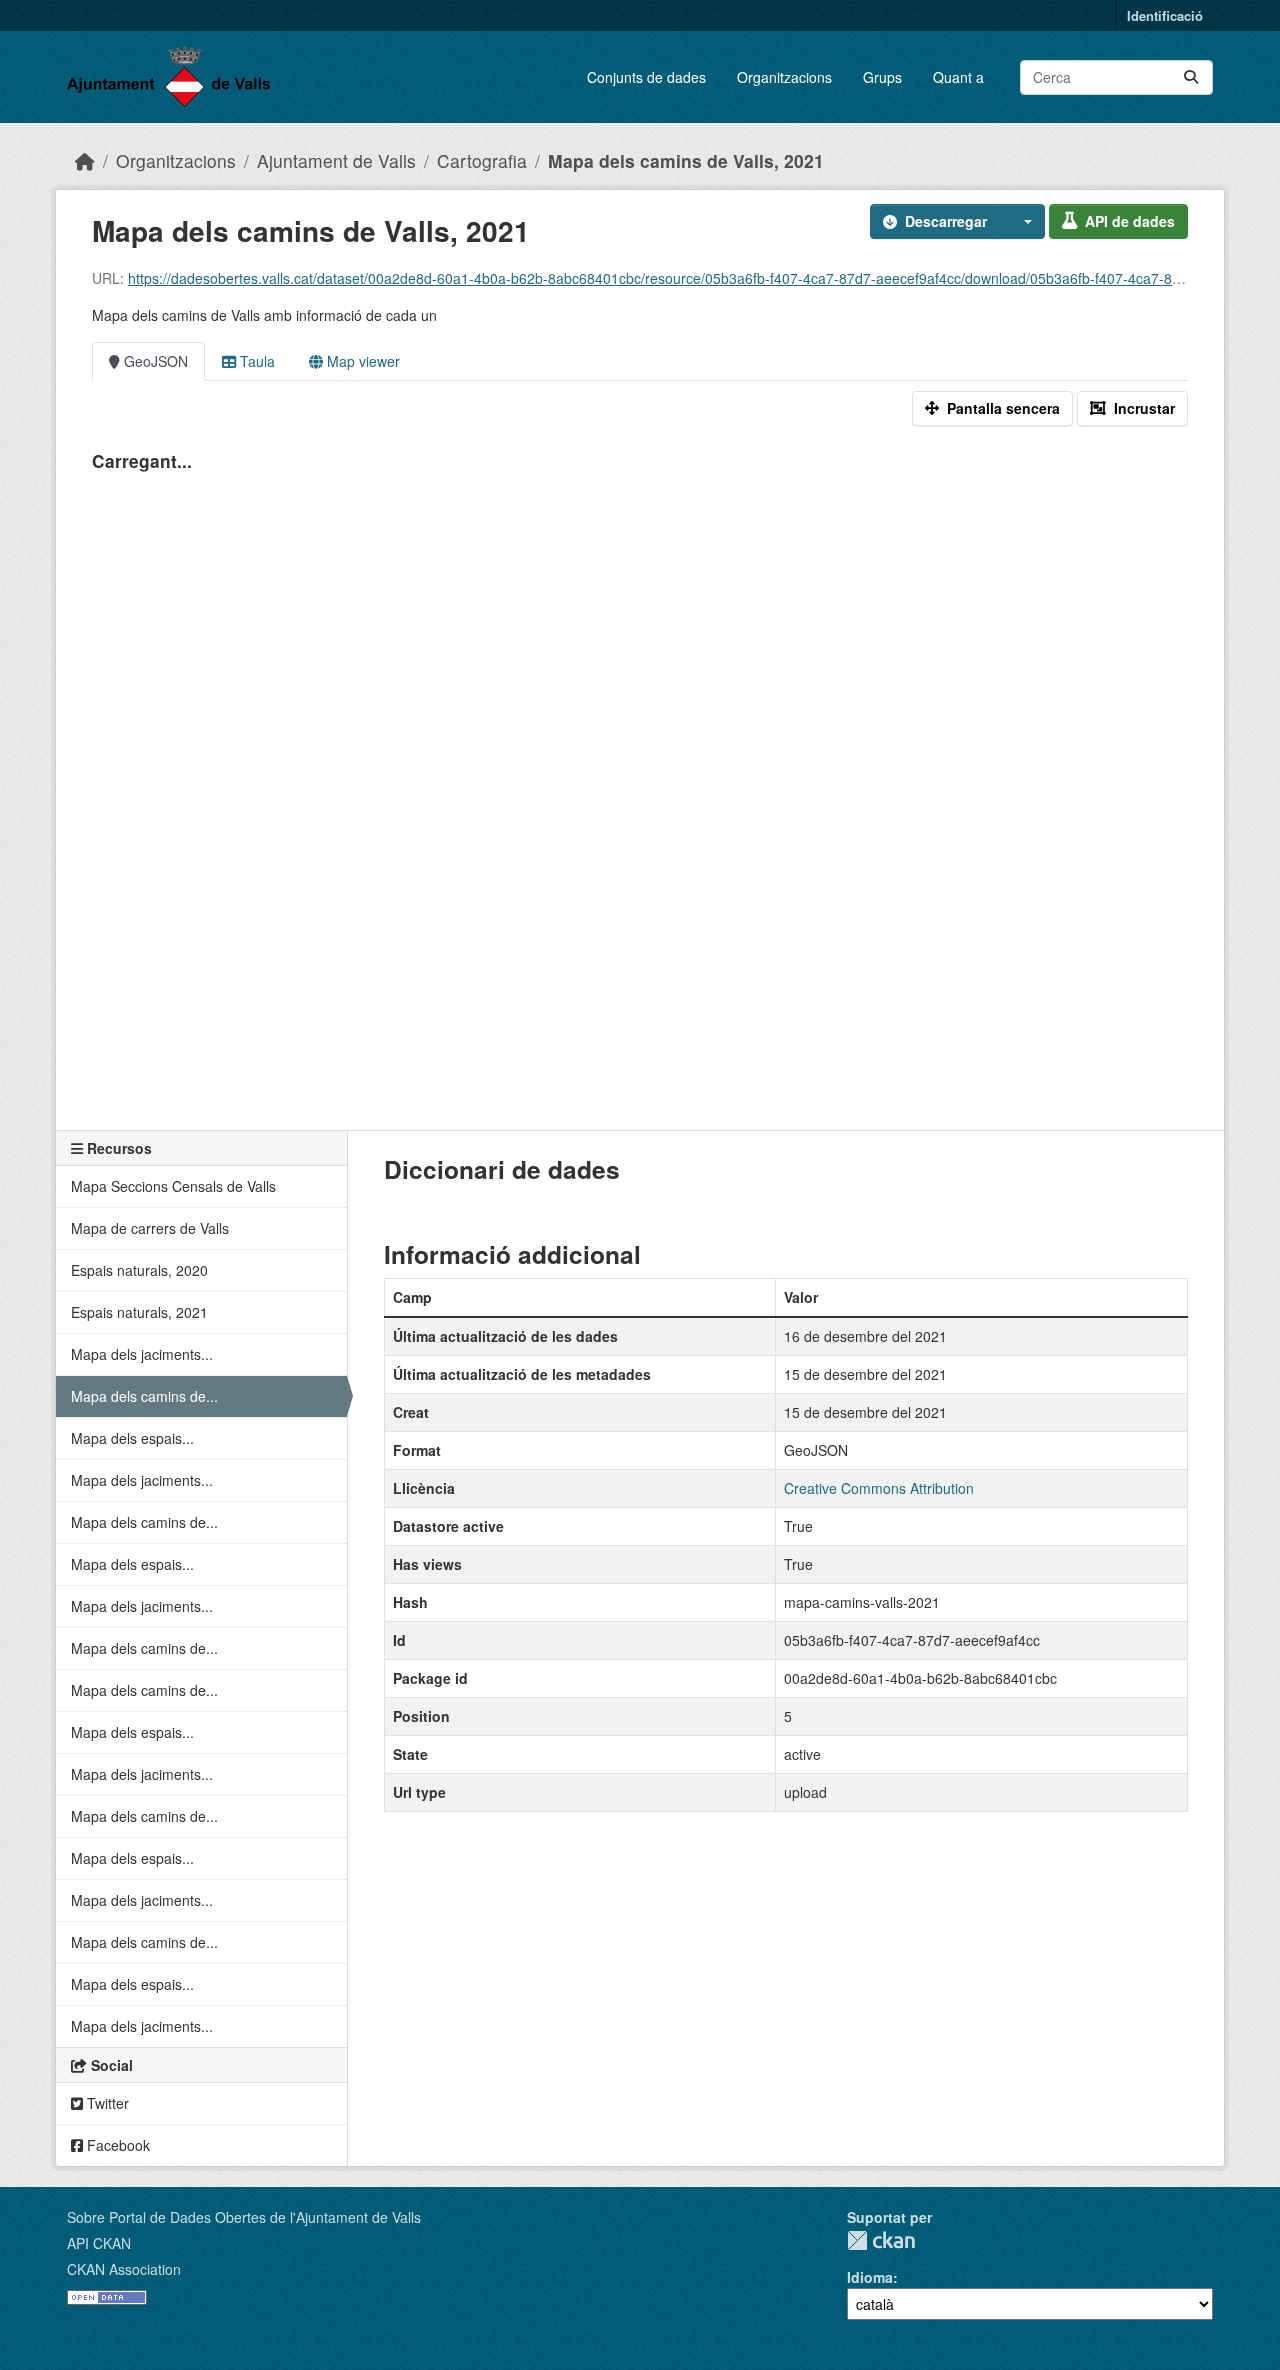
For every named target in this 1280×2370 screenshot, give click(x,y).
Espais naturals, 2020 (139, 1270)
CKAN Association (124, 2269)
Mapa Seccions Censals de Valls (173, 1186)
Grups (882, 77)
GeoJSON (154, 361)
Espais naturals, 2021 (139, 1312)
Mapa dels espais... (132, 1438)
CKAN (881, 2240)
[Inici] (85, 160)
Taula (255, 361)
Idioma (870, 2277)
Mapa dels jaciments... (142, 1354)
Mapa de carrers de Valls (150, 1228)
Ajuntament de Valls (336, 160)
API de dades (1130, 221)
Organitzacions (784, 77)
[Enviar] (1191, 77)
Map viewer (361, 361)
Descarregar (946, 221)
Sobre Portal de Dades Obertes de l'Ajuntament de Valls (244, 2217)
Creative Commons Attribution (879, 1488)
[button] (1022, 221)
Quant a (958, 77)
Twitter (106, 2103)
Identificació (1165, 15)
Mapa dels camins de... (144, 1396)
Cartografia (482, 160)
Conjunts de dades (646, 77)
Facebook (116, 2145)
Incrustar (1144, 408)
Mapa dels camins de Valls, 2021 (686, 160)
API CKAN (99, 2243)
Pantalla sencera (1003, 408)
